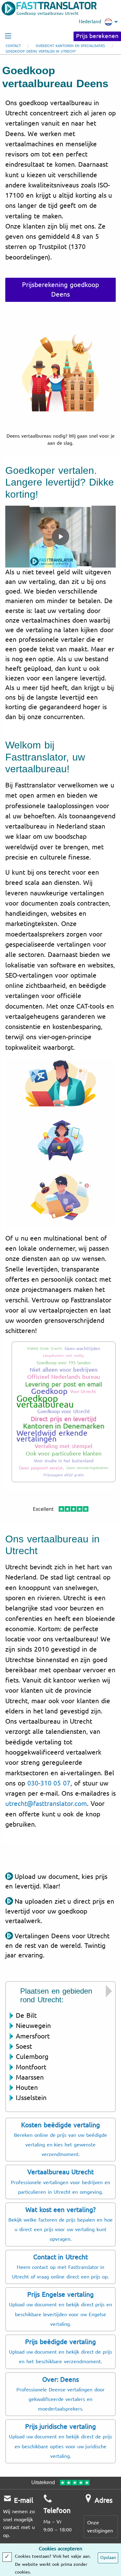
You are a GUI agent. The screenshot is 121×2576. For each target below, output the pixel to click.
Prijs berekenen (97, 36)
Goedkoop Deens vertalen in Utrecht (41, 51)
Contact (13, 46)
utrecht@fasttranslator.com (46, 1804)
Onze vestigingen (100, 2527)
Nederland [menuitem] (90, 22)
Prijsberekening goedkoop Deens (60, 290)
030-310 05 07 (49, 1783)
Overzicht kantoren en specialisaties (70, 46)
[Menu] (8, 36)
